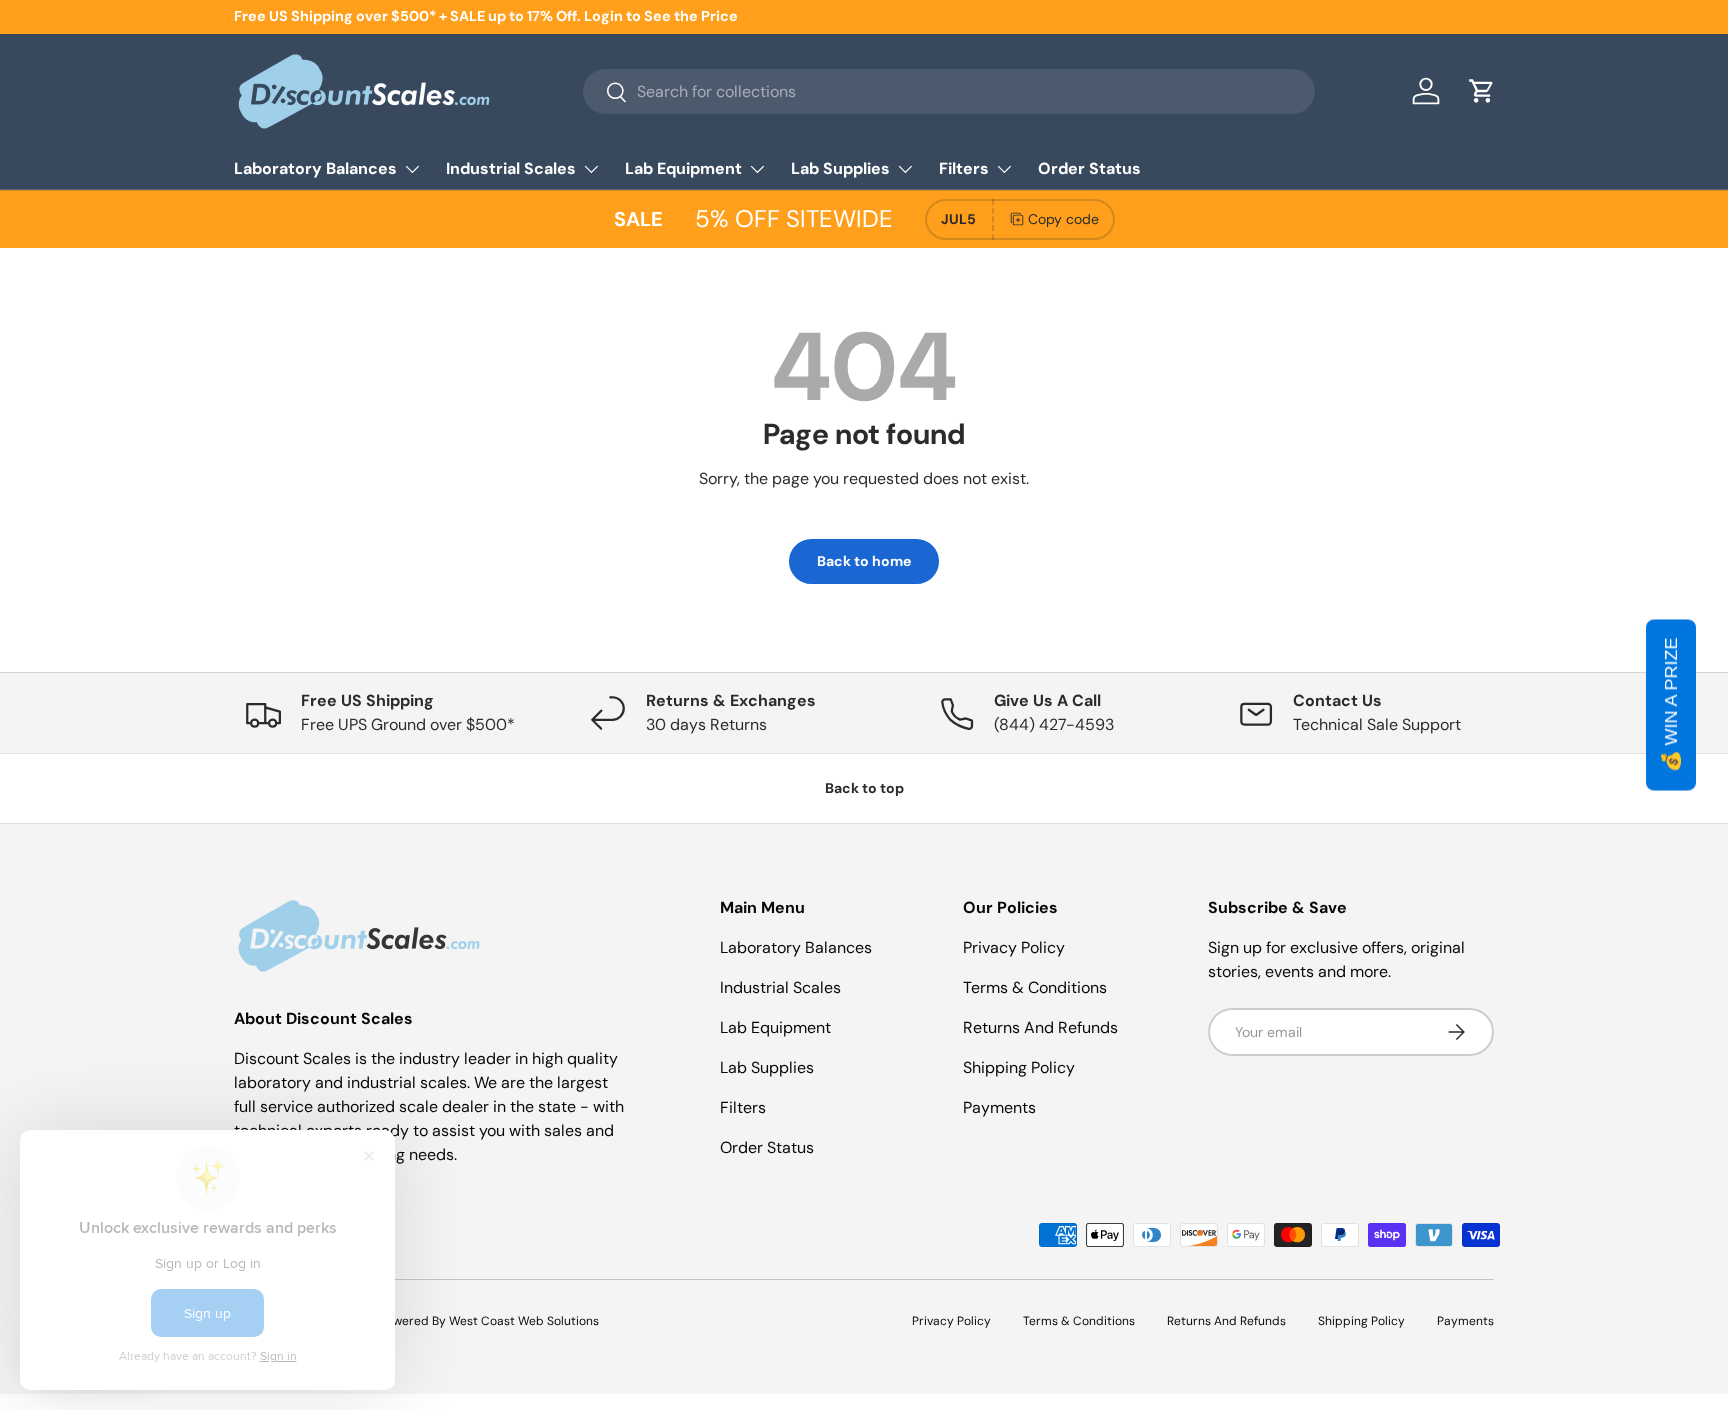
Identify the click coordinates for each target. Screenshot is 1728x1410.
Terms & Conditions (1035, 987)
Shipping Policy (1019, 1067)
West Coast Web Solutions (524, 1321)
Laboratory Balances (315, 168)
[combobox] (948, 91)
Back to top (864, 788)
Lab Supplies (840, 168)
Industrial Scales (511, 168)
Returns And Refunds (1040, 1027)
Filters (964, 168)
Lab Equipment (683, 168)
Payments (999, 1107)
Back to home (864, 561)
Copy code (1063, 219)
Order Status (1089, 168)
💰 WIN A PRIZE (1671, 705)
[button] (1482, 91)
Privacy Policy (1014, 947)
